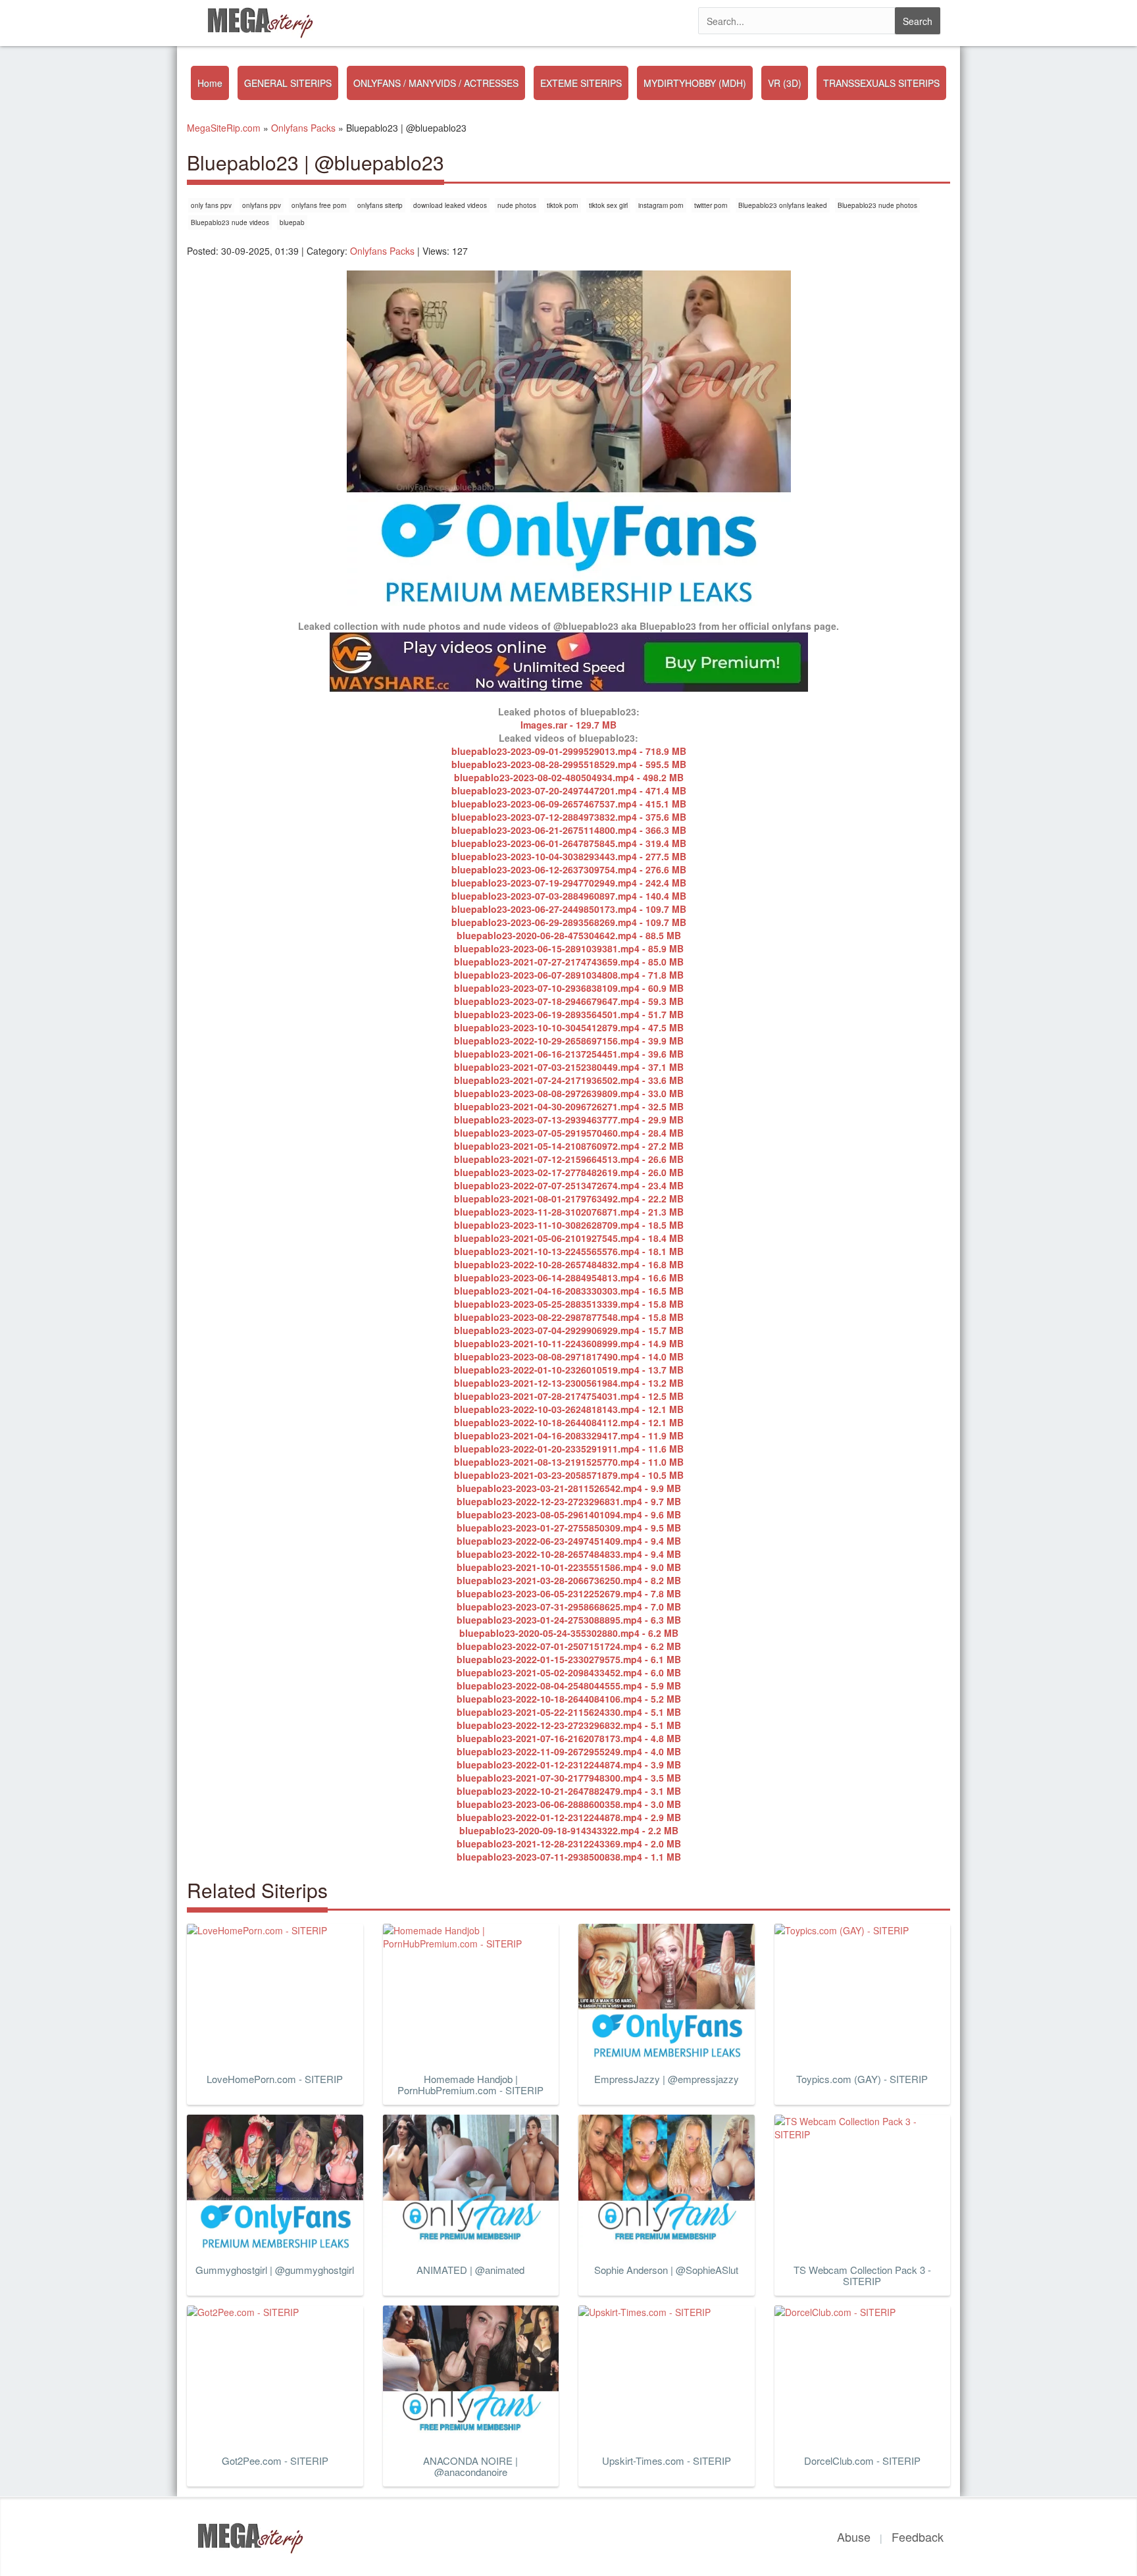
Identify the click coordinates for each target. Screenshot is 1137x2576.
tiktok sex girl (608, 205)
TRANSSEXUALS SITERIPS (881, 83)
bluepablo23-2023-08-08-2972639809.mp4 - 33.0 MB (569, 1093)
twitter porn (711, 205)
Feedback (918, 2537)
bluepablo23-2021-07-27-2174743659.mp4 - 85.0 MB (569, 962)
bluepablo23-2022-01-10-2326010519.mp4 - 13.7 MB (569, 1370)
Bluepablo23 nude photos (877, 205)
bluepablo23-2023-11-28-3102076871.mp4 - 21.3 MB (569, 1212)
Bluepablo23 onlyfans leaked (783, 205)
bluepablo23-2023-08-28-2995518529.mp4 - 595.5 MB (569, 764)
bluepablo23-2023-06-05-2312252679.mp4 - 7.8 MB (569, 1593)
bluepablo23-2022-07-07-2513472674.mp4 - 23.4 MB (569, 1185)
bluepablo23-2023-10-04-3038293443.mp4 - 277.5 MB (569, 856)
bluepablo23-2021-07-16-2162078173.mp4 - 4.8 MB (569, 1738)
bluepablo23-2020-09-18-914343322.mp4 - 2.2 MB (569, 1830)
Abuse (854, 2537)
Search (918, 21)
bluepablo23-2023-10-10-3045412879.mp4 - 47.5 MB (569, 1027)
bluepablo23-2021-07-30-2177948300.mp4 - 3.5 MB (569, 1778)
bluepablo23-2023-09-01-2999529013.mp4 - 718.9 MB (569, 751)
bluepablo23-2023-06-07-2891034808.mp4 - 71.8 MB (569, 975)
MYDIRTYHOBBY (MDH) (695, 83)
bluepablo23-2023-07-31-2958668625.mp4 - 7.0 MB (569, 1607)
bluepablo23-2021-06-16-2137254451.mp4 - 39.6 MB (569, 1054)
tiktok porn (563, 205)
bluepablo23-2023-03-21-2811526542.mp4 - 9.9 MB (569, 1488)
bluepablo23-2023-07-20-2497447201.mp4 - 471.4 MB (569, 790)
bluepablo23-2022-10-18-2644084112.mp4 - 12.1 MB (569, 1422)
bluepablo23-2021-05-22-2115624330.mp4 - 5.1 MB (569, 1712)
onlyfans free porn (319, 205)
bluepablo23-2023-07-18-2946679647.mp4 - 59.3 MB (569, 1001)
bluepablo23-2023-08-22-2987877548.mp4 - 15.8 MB (569, 1317)
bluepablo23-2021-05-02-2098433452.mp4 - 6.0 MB (569, 1672)
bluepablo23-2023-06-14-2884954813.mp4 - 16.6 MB (569, 1277)
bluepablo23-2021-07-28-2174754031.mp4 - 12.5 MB (569, 1396)
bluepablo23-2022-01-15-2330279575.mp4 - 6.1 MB (569, 1659)
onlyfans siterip (380, 205)
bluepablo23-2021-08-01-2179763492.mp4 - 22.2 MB (569, 1198)
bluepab (292, 222)
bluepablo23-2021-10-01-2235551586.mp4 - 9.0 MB (569, 1567)
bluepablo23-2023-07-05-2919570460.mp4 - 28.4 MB (569, 1133)
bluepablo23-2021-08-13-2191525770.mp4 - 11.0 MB (569, 1462)
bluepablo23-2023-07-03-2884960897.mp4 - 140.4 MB (569, 896)
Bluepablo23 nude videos (230, 222)
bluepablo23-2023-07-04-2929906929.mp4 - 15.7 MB (569, 1330)
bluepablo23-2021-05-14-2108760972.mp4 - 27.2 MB (569, 1146)
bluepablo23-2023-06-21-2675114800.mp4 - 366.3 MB (569, 830)
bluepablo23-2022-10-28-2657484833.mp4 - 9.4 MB (569, 1554)
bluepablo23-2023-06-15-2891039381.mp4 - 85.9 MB (569, 948)
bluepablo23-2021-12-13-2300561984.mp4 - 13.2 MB (569, 1383)
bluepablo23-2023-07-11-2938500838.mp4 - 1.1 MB (569, 1857)
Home (210, 83)
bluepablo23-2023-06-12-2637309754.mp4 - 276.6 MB (569, 869)
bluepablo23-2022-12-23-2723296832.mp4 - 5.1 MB (569, 1725)
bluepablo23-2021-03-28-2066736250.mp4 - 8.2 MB (569, 1580)
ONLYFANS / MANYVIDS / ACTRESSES (436, 83)
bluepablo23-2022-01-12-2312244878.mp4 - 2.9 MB (569, 1817)
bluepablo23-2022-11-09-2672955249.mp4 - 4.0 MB (569, 1751)
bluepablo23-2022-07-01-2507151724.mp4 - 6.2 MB (569, 1646)
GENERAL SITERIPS (288, 83)
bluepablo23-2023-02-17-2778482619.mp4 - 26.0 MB (569, 1172)
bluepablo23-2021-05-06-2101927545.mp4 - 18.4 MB (569, 1238)
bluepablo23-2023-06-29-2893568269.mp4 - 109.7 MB (569, 922)
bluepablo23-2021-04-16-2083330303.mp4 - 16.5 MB (569, 1291)
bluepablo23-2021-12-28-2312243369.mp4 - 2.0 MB (569, 1843)
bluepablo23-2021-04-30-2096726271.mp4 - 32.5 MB (569, 1106)
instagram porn (661, 205)
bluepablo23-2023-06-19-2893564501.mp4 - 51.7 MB (569, 1014)
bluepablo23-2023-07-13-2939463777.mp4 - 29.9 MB (569, 1120)
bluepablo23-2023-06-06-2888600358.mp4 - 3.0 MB (569, 1804)
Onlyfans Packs (382, 251)
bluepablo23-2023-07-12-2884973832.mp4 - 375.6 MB (569, 817)
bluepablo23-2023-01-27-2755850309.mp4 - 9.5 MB (569, 1528)
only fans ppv (211, 205)
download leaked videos (450, 205)
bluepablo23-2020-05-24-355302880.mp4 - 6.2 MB (569, 1633)
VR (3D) (785, 83)
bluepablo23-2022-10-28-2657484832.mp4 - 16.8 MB (569, 1264)
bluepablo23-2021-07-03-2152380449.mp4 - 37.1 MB (569, 1067)
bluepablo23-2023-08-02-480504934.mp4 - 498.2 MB (569, 777)
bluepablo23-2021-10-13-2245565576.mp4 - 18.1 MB (569, 1251)
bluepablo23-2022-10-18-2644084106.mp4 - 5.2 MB (569, 1699)
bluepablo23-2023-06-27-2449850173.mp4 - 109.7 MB (569, 909)
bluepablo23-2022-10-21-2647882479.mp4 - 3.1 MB (569, 1791)
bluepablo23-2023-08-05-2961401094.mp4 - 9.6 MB (569, 1514)
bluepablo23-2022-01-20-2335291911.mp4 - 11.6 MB (569, 1449)
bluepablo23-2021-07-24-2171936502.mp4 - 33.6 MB (569, 1080)
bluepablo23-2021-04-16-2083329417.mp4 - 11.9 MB (569, 1435)
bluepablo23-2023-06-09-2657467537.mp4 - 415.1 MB (569, 804)
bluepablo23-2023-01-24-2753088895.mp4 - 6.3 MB (569, 1620)
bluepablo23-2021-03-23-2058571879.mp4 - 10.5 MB (569, 1475)
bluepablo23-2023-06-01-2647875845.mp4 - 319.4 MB (569, 843)
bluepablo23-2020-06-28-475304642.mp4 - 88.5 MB (569, 935)
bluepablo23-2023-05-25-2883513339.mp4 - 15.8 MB (569, 1304)
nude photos (517, 205)
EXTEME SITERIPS (581, 83)
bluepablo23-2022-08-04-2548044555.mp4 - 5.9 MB (569, 1686)
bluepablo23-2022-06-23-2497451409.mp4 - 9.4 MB (569, 1541)
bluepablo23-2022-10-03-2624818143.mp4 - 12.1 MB (569, 1409)
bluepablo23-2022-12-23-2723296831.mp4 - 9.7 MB (569, 1501)
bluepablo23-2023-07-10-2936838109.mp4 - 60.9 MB (569, 988)
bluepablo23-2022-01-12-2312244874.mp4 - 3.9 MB (569, 1765)
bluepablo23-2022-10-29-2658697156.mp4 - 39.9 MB (569, 1041)
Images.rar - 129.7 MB (568, 725)
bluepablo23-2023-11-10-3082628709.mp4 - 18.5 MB (569, 1225)
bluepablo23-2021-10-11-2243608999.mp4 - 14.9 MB (569, 1343)
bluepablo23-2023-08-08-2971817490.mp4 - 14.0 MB (569, 1356)
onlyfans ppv (262, 205)
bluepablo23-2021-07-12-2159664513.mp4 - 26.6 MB (569, 1159)
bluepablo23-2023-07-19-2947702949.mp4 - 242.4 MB (569, 883)
